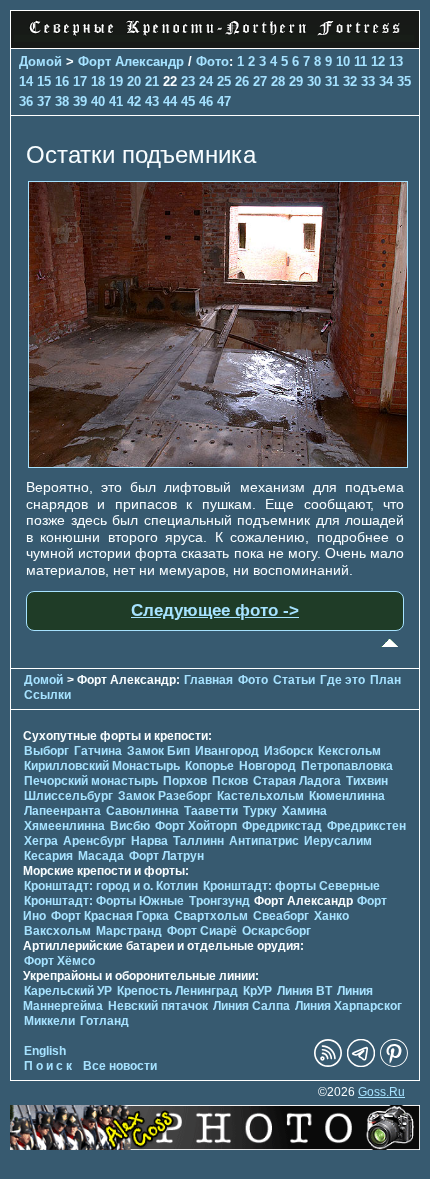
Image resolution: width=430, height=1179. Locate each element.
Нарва (149, 841)
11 (360, 61)
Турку (260, 811)
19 (116, 81)
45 (188, 101)
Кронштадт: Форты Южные (104, 901)
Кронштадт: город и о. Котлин (111, 886)
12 (378, 61)
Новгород (267, 766)
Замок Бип (158, 751)
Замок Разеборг (165, 796)
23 (188, 81)
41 (116, 101)
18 (98, 81)
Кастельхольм (260, 796)
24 (206, 81)
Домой (40, 61)
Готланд (104, 1021)
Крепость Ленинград (177, 991)
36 (26, 101)
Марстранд (129, 931)
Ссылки (47, 695)
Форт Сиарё (202, 931)
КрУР (257, 991)
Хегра (41, 841)
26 (242, 81)
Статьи (294, 680)
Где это (342, 680)
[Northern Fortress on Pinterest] (394, 1063)
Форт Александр (131, 61)
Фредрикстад (282, 826)
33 (368, 81)
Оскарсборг (276, 931)
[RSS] (328, 1063)
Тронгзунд (219, 901)
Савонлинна (142, 811)
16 (62, 81)
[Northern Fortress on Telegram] (361, 1063)
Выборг (46, 751)
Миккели (49, 1021)
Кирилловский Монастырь (102, 766)
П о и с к (48, 1066)
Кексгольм (349, 751)
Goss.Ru (381, 1092)
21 (152, 81)
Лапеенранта (62, 811)
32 (350, 81)
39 (80, 101)
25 (224, 81)
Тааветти (211, 811)
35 (404, 81)
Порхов (185, 781)
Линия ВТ (304, 991)
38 (62, 101)
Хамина (304, 811)
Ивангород (227, 751)
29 (296, 81)
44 (170, 101)
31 (332, 81)
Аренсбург (94, 841)
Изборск (288, 751)
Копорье (209, 766)
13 (396, 61)
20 (134, 81)
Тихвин (367, 781)
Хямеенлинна (64, 826)
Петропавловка (347, 766)
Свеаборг (281, 916)
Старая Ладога (297, 781)
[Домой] (215, 37)
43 (152, 101)
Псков (230, 781)
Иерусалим (338, 841)
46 (206, 101)
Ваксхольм (57, 931)
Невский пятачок (158, 1006)
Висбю (130, 826)
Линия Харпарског (348, 1006)
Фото (212, 61)
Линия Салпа (251, 1006)
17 (80, 81)
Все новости (120, 1066)
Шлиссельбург (68, 796)
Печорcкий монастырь (91, 781)
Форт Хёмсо (59, 961)
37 (44, 101)
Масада (101, 856)
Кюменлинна (347, 796)
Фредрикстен (366, 826)
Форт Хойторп (196, 826)
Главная (208, 680)
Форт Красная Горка (110, 916)
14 (26, 81)
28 (278, 81)
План (385, 680)
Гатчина (98, 751)
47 (224, 101)
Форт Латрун (166, 856)
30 (314, 81)
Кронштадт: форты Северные (291, 886)
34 (386, 81)
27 (260, 81)
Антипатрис (264, 841)
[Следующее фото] (218, 463)
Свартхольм (211, 916)
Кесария (48, 856)
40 (98, 101)
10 (343, 61)
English (45, 1051)
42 (134, 101)
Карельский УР (68, 991)
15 (44, 81)
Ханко (331, 916)
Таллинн (198, 841)
